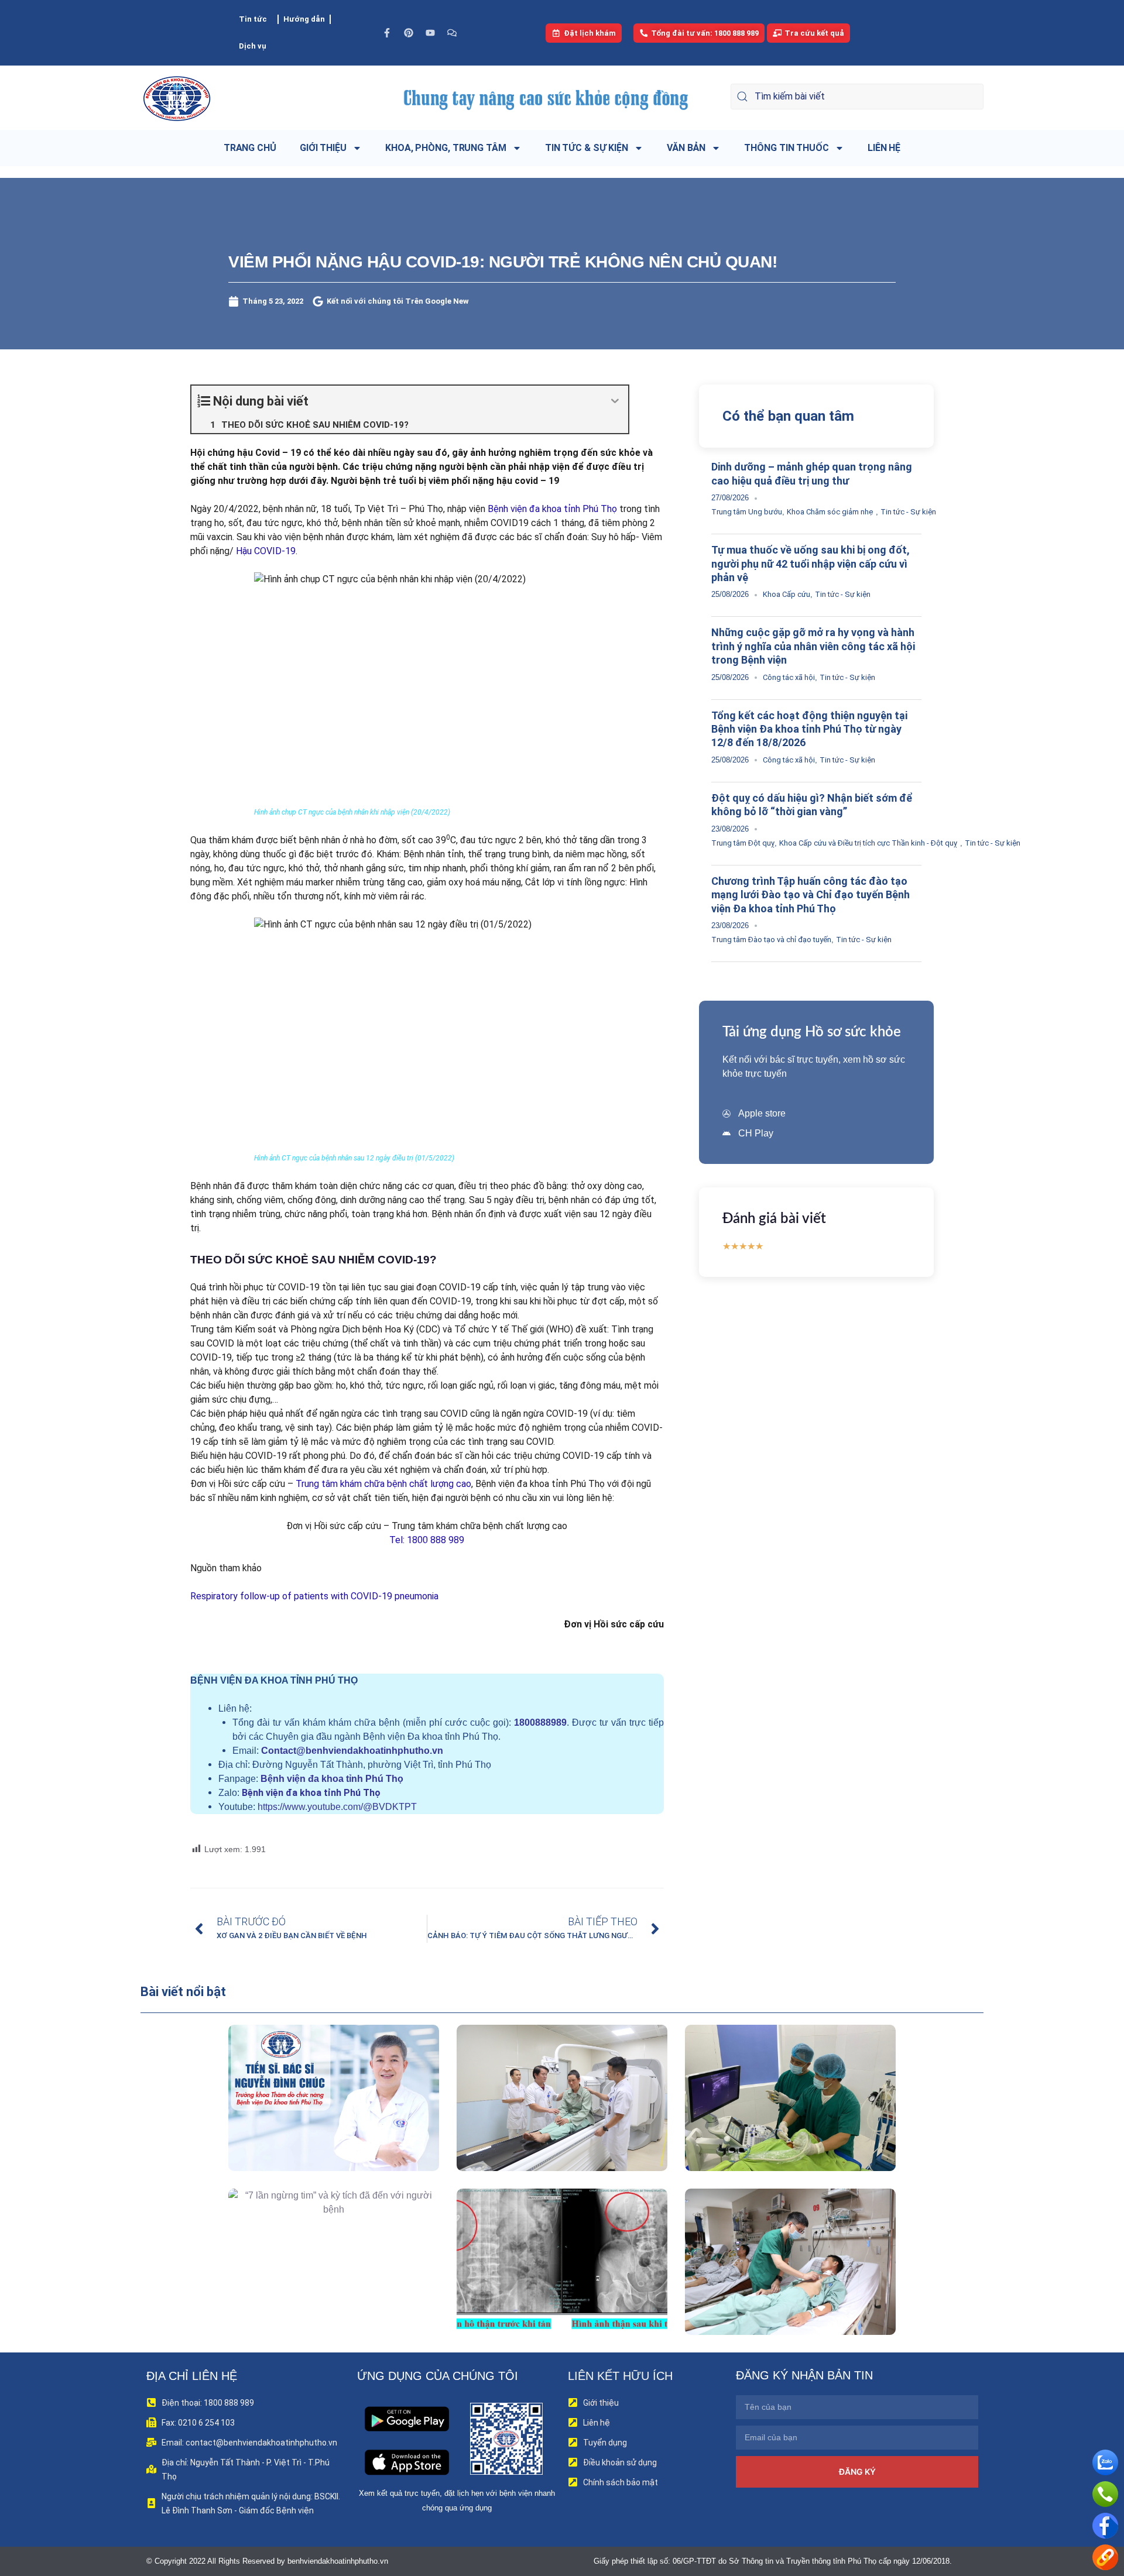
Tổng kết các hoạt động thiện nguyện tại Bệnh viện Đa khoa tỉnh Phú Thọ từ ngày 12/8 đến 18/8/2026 (809, 729)
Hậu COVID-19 (266, 551)
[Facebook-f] (387, 33)
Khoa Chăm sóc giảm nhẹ (830, 512)
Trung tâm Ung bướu (747, 512)
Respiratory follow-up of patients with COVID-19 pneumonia (314, 1596)
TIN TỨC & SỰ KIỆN (587, 148)
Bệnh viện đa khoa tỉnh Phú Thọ (552, 509)
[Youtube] (430, 33)
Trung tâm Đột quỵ (743, 843)
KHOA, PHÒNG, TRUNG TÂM (446, 148)
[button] (317, 2124)
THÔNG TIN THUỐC (787, 148)
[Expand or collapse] (615, 401)
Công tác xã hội (789, 677)
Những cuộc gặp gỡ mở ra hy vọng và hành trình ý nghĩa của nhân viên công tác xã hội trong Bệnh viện (813, 646)
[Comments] (452, 33)
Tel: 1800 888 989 (427, 1540)
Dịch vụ (253, 46)
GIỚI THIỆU (323, 148)
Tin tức (253, 19)
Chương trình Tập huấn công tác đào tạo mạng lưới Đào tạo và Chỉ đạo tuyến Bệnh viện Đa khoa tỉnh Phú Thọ (811, 895)
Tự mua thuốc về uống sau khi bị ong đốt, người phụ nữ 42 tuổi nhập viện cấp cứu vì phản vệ (811, 564)
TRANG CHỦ (250, 148)
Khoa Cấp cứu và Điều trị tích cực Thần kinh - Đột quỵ (868, 843)
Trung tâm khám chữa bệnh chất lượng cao (383, 1484)
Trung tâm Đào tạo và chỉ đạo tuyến (771, 940)
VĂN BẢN (686, 148)
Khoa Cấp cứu (787, 594)
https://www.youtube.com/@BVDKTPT (337, 1807)
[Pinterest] (409, 33)
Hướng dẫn (304, 19)
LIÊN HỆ (884, 148)
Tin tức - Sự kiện (908, 512)
